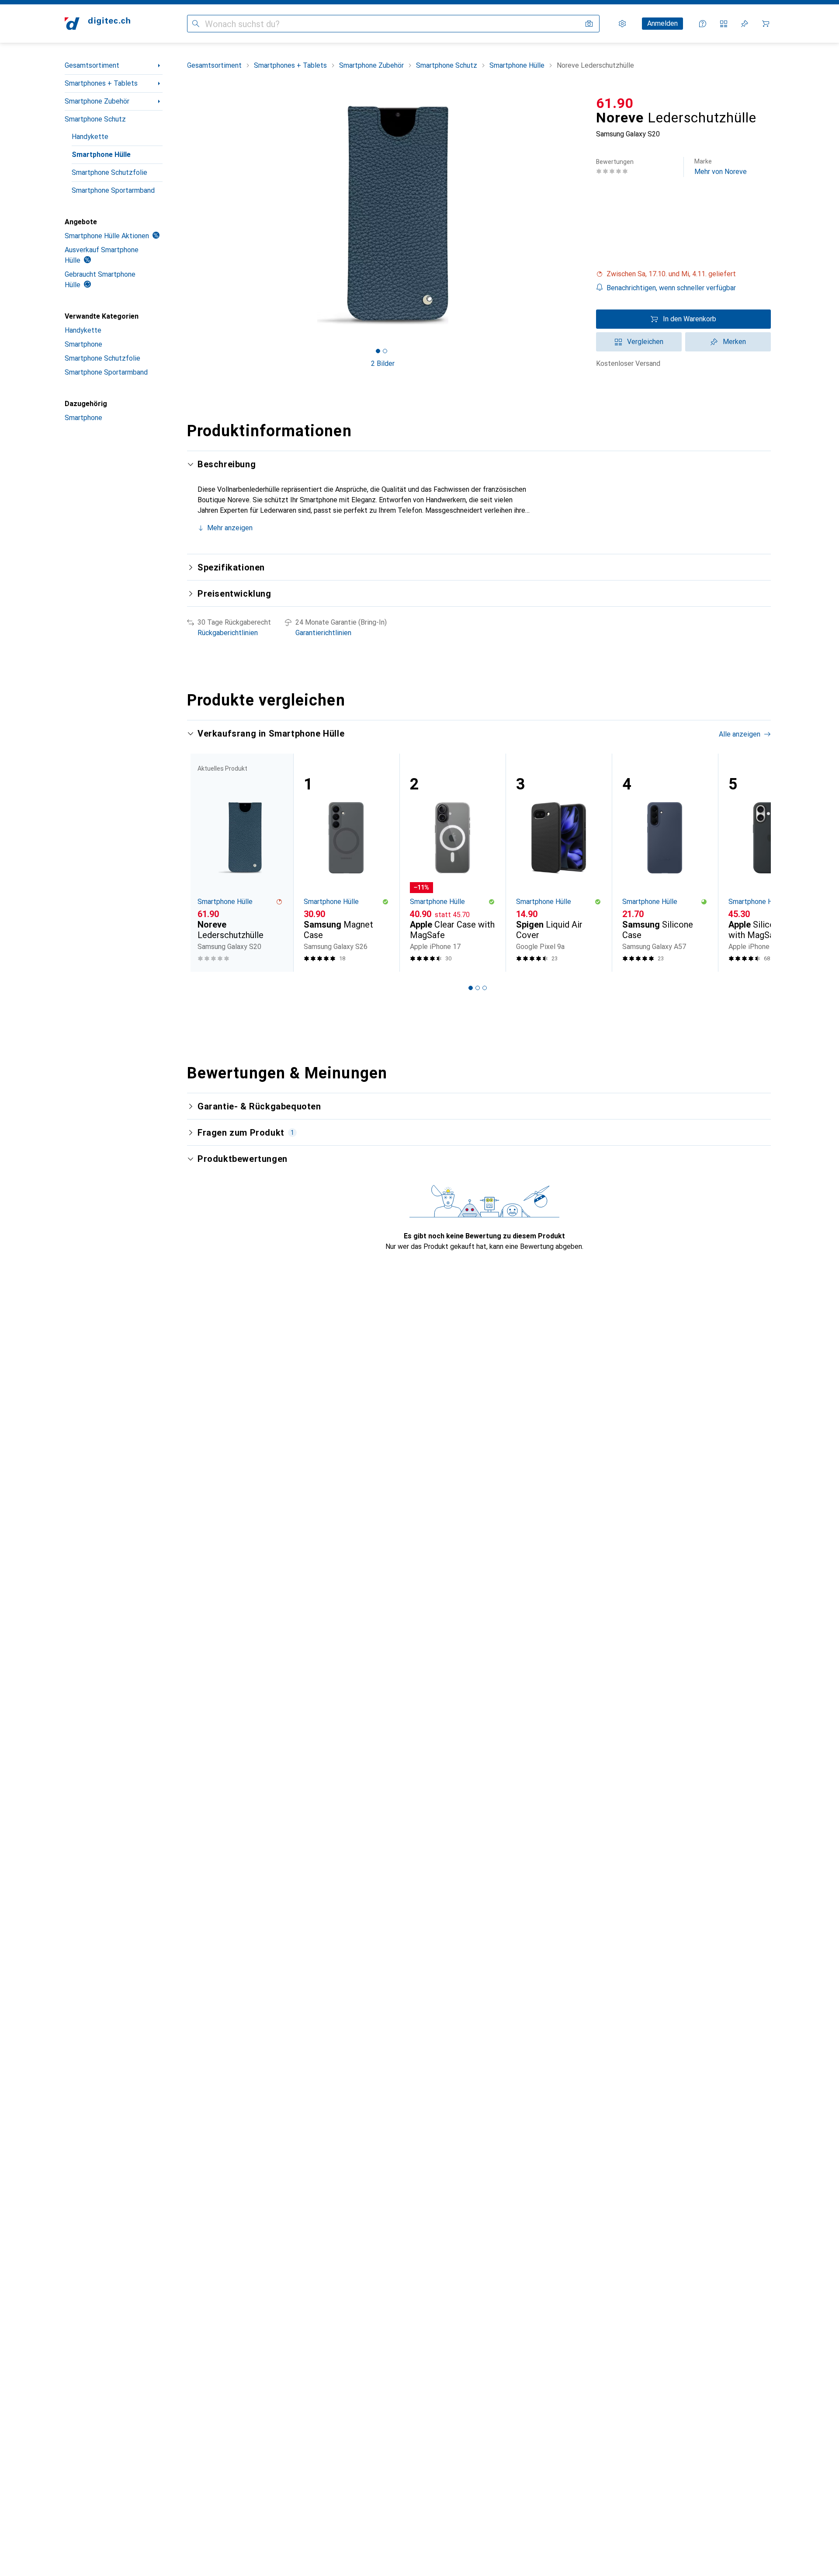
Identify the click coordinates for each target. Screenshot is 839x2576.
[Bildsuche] (589, 24)
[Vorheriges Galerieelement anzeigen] (185, 215)
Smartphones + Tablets (101, 83)
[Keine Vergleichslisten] (724, 24)
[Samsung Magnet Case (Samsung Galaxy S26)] (346, 863)
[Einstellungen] (622, 24)
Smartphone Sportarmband (113, 190)
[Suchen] (196, 24)
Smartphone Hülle (101, 155)
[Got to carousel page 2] (385, 351)
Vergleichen (645, 342)
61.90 (615, 103)
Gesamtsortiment (92, 65)
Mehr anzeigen (230, 528)
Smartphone (83, 344)
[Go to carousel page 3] (485, 988)
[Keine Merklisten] (745, 24)
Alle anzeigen (740, 734)
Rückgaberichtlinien (228, 633)
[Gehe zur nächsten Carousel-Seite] (755, 862)
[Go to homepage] (97, 24)
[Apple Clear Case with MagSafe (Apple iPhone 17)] (452, 863)
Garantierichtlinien (323, 633)
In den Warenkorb (690, 319)
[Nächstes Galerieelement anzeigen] (580, 215)
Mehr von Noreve (721, 167)
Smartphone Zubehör (97, 101)
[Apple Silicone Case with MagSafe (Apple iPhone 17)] (771, 863)
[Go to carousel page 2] (478, 988)
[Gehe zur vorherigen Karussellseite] (203, 862)
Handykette (90, 137)
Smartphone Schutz (95, 119)
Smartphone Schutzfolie (109, 172)
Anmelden (662, 23)
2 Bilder (383, 363)
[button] (683, 274)
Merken (734, 342)
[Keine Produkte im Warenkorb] (766, 24)
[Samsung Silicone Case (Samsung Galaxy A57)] (665, 863)
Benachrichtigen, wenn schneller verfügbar (671, 288)
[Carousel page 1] (378, 351)
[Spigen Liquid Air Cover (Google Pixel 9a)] (559, 863)
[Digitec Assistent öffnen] (703, 24)
